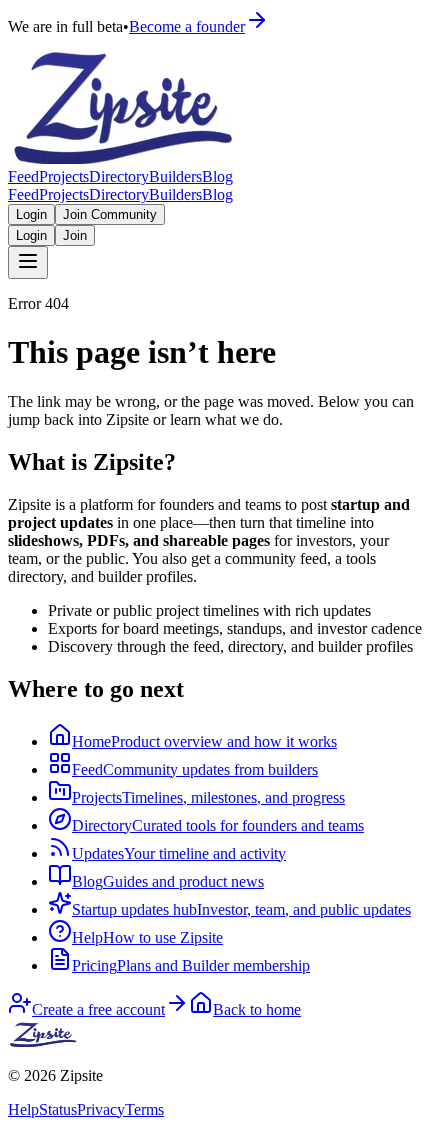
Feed (23, 176)
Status (58, 1109)
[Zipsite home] (44, 1041)
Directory (119, 176)
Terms (144, 1109)
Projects (64, 176)
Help (23, 1109)
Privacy (101, 1109)
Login (31, 214)
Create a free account (98, 1009)
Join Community (110, 214)
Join (75, 235)
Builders (175, 176)
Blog (217, 176)
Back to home (257, 1009)
